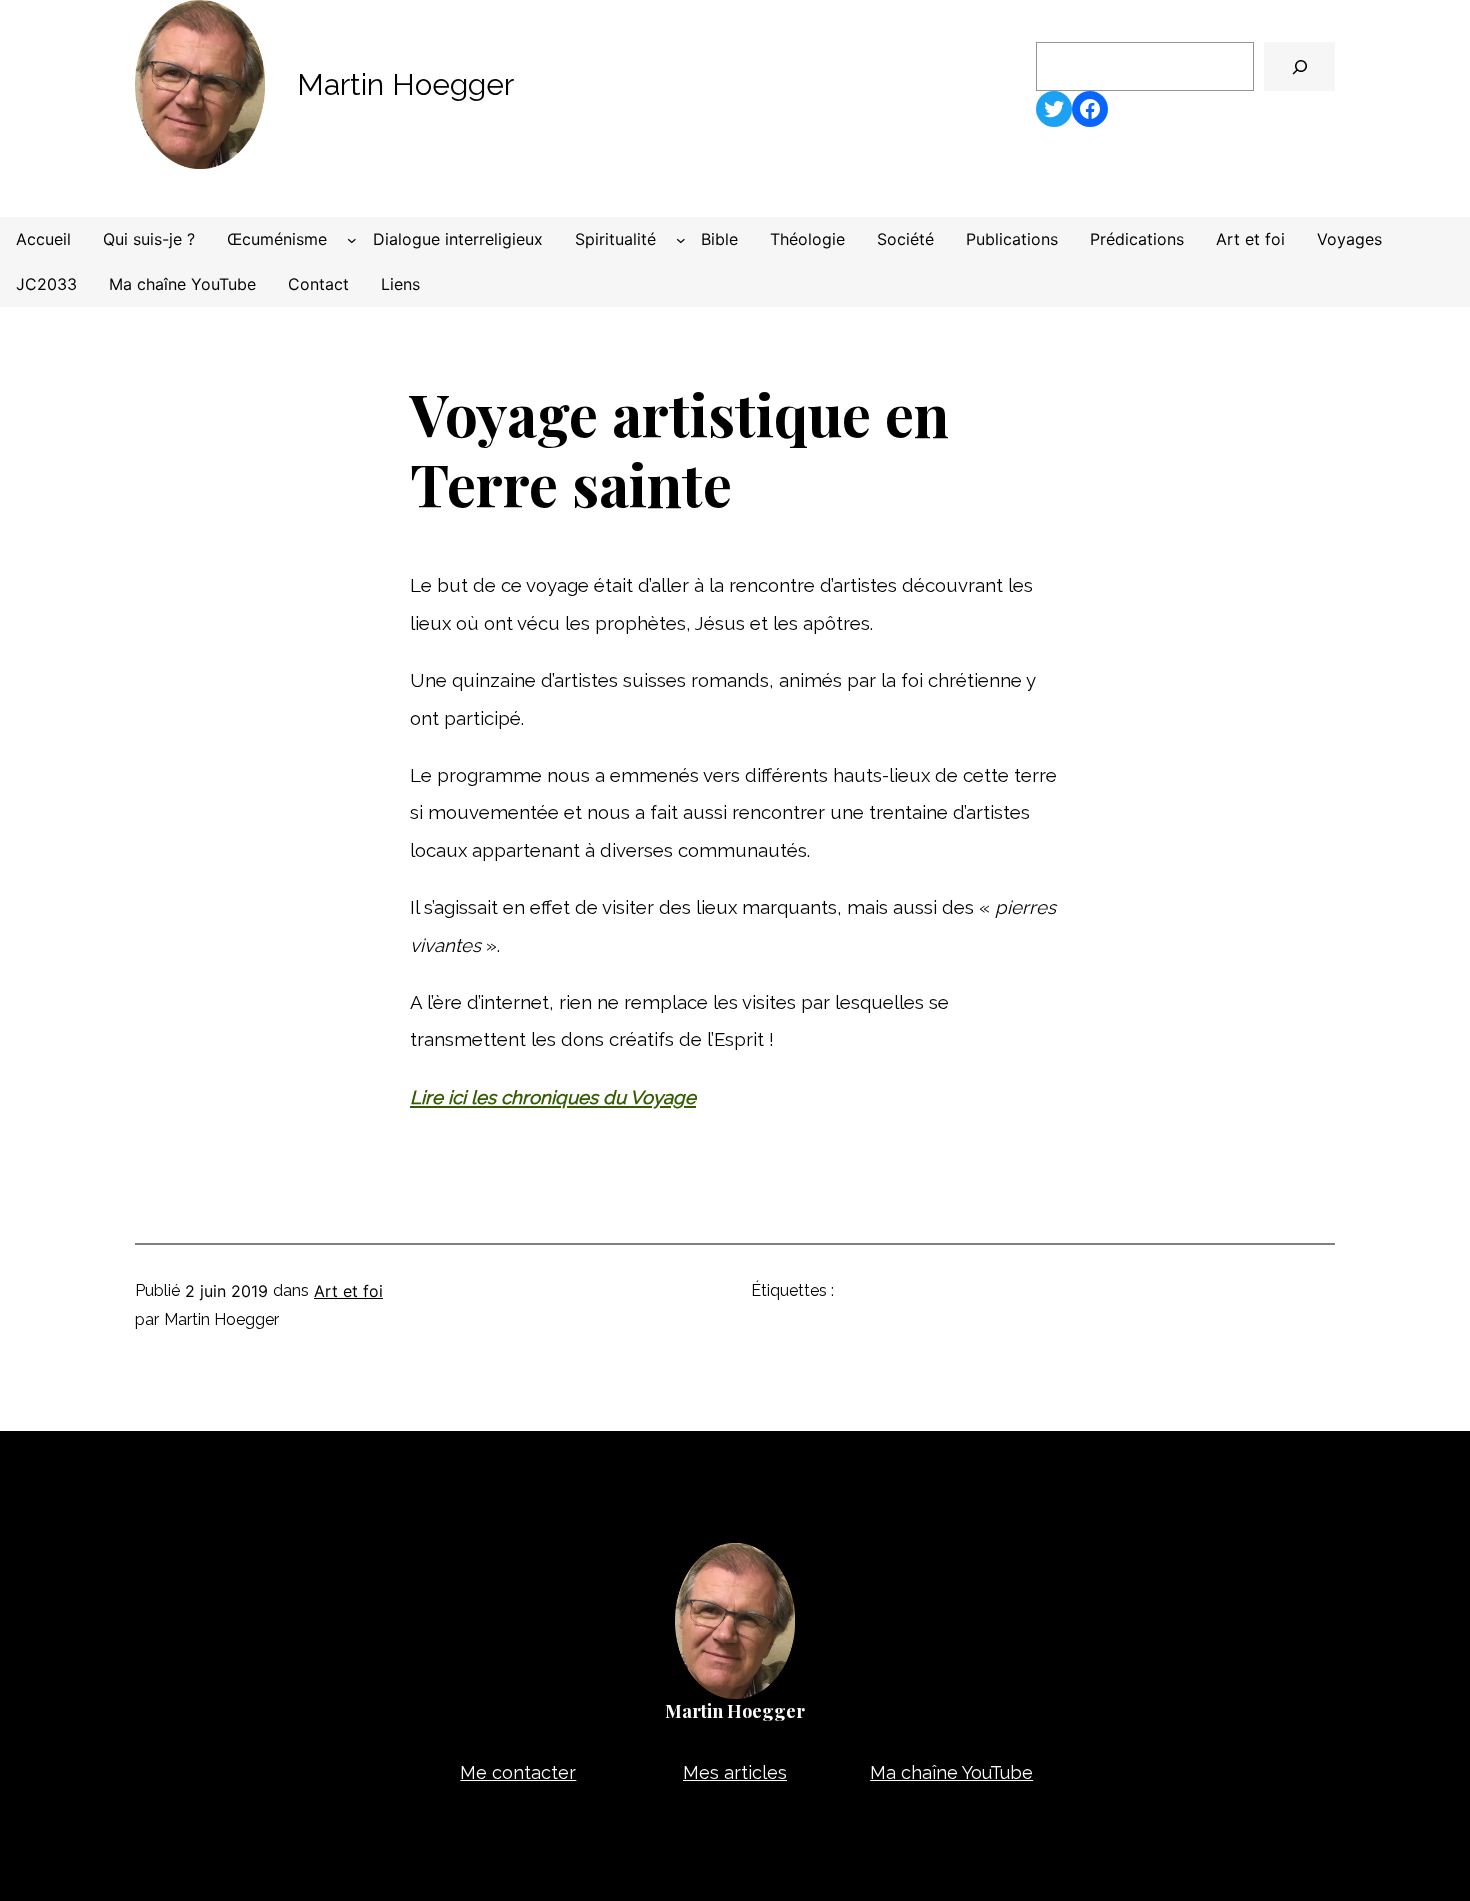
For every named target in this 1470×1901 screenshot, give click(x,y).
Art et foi (348, 1291)
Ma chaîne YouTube (951, 1772)
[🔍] (1299, 66)
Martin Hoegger (405, 84)
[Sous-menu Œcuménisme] (352, 240)
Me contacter (518, 1772)
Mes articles (735, 1772)
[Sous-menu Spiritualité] (681, 240)
